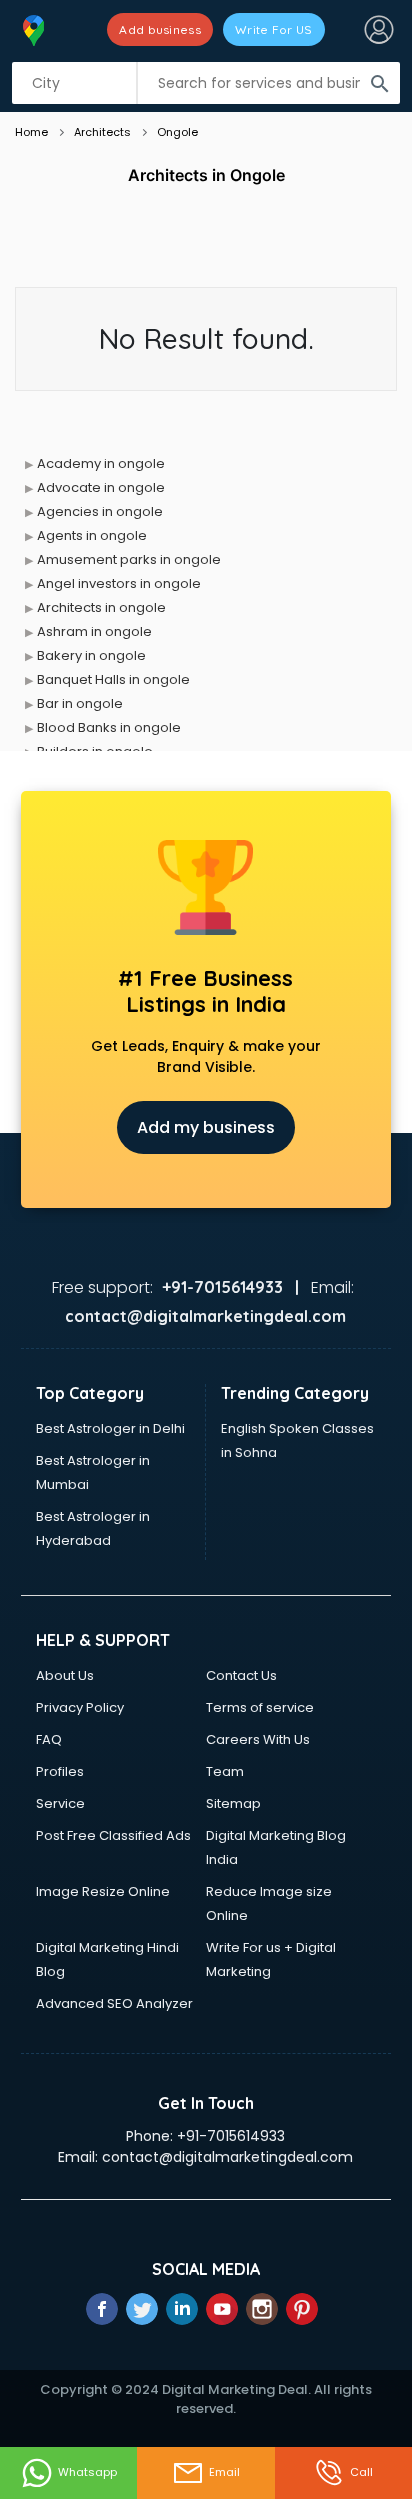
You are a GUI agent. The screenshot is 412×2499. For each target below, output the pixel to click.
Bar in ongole (80, 703)
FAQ (49, 1739)
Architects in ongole (101, 607)
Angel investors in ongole (119, 583)
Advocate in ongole (101, 487)
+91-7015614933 (231, 2136)
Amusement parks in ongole (129, 559)
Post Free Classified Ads (113, 1835)
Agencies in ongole (100, 511)
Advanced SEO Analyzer (114, 2003)
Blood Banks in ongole (109, 727)
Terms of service (260, 1707)
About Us (65, 1675)
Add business (160, 29)
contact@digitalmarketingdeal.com (227, 2157)
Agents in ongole (92, 535)
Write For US (274, 29)
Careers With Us (258, 1739)
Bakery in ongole (91, 655)
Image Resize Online (103, 1891)
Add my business (206, 1127)
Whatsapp (87, 2472)
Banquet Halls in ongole (113, 679)
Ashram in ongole (94, 631)
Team (225, 1771)
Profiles (60, 1771)
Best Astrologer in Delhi (110, 1428)
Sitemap (233, 1803)
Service (60, 1803)
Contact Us (241, 1675)
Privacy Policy (80, 1707)
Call (361, 2472)
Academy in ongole (101, 463)
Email (224, 2472)
